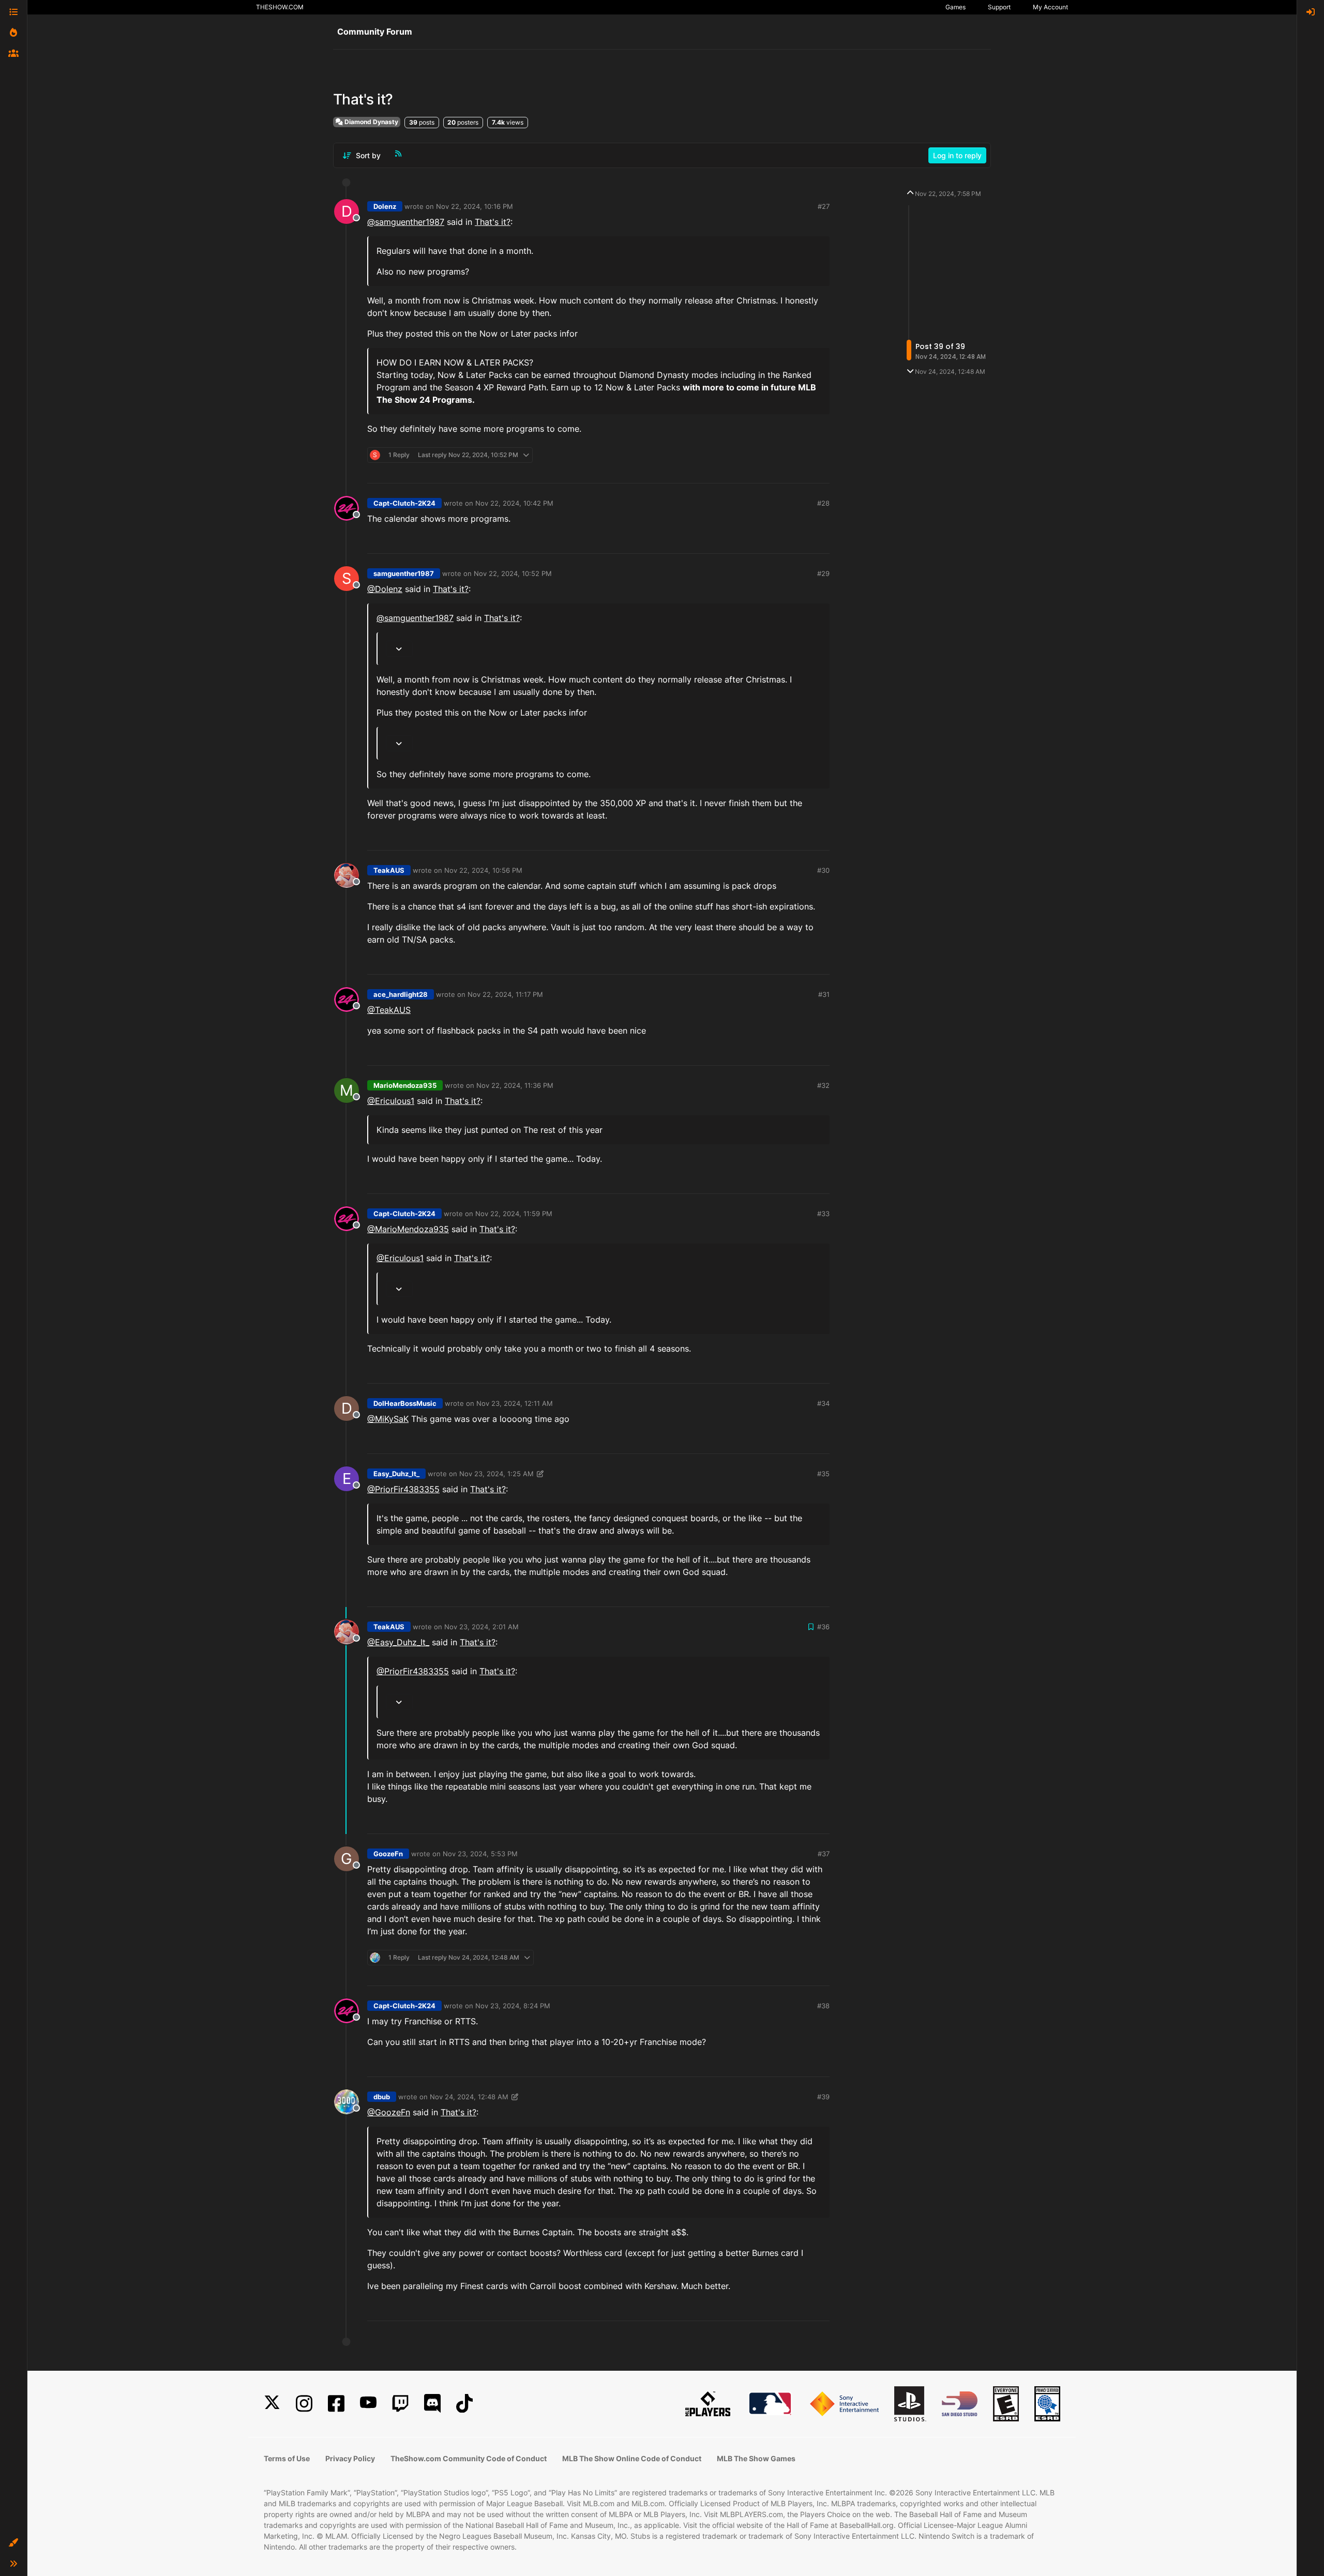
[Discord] (432, 2404)
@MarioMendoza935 (408, 1229)
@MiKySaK (388, 1419)
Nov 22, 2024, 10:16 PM (475, 206)
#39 (823, 2097)
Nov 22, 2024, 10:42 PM (514, 503)
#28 (823, 503)
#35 (823, 1474)
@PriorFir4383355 (403, 1489)
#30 (823, 870)
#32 (823, 1085)
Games (956, 7)
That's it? (493, 222)
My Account (1050, 7)
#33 (823, 1214)
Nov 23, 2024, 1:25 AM (496, 1474)
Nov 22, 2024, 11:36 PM (515, 1085)
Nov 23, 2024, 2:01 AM (482, 1627)
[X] (272, 2404)
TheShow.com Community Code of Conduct (469, 2458)
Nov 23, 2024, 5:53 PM (480, 1854)
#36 (823, 1627)
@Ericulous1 (391, 1101)
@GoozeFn (389, 2112)
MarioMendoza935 (405, 1085)
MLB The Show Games (756, 2458)
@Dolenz (385, 589)
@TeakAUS (389, 1010)
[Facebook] (336, 2404)
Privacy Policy (350, 2458)
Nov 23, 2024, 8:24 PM (513, 2006)
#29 (823, 573)
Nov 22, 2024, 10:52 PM (513, 573)
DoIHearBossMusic (405, 1403)
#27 (824, 206)
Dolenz (385, 206)
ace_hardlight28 (401, 994)
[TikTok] (464, 2404)
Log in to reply (957, 155)
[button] (13, 2543)
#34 (823, 1403)
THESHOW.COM (280, 7)
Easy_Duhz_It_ (396, 1474)
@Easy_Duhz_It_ (398, 1642)
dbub (382, 2097)
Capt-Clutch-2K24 (404, 503)
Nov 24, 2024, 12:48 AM (469, 2097)
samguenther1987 (404, 573)
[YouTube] (368, 2404)
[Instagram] (304, 2404)
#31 (824, 994)
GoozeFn (388, 1854)
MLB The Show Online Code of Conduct (632, 2458)
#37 (824, 1854)
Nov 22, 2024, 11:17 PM (505, 994)
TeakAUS (389, 870)
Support (999, 7)
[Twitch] (400, 2404)
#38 (823, 2006)
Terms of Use (287, 2458)
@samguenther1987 (406, 222)
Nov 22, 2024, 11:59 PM (514, 1214)
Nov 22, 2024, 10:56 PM (483, 870)
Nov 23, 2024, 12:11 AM (515, 1403)
